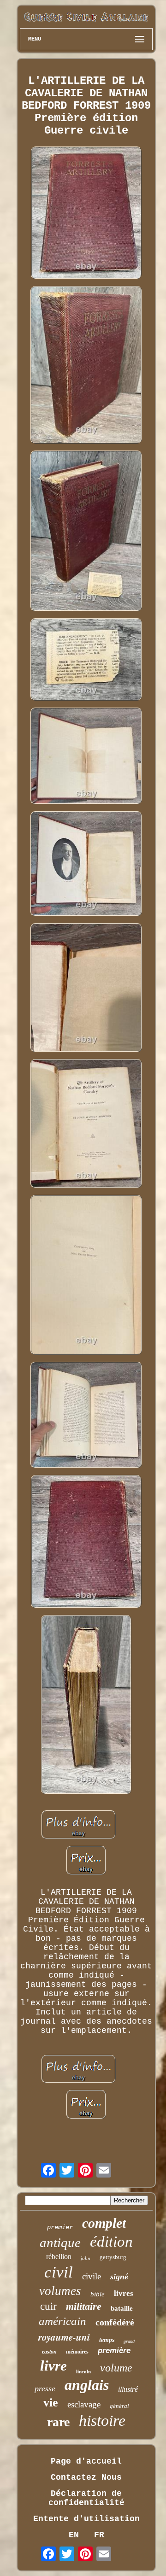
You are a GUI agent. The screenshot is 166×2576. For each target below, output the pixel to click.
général (119, 2406)
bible (98, 2294)
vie (51, 2403)
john (86, 2258)
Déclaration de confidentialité (86, 2498)
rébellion (59, 2257)
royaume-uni (64, 2337)
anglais (87, 2385)
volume (116, 2368)
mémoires (77, 2352)
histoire (102, 2421)
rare (58, 2422)
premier (60, 2227)
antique (60, 2242)
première (114, 2351)
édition (111, 2242)
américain (62, 2321)
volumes (60, 2291)
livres (124, 2293)
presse (45, 2389)
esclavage (84, 2404)
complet (104, 2223)
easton (49, 2352)
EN (74, 2535)
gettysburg (113, 2257)
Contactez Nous (86, 2477)
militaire (84, 2306)
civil (59, 2272)
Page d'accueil (86, 2461)
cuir (48, 2306)
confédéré (115, 2322)
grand (129, 2341)
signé (119, 2277)
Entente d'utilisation (86, 2519)
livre (53, 2366)
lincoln (83, 2371)
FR (99, 2535)
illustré (128, 2389)
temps (107, 2340)
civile (92, 2276)
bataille (122, 2308)
